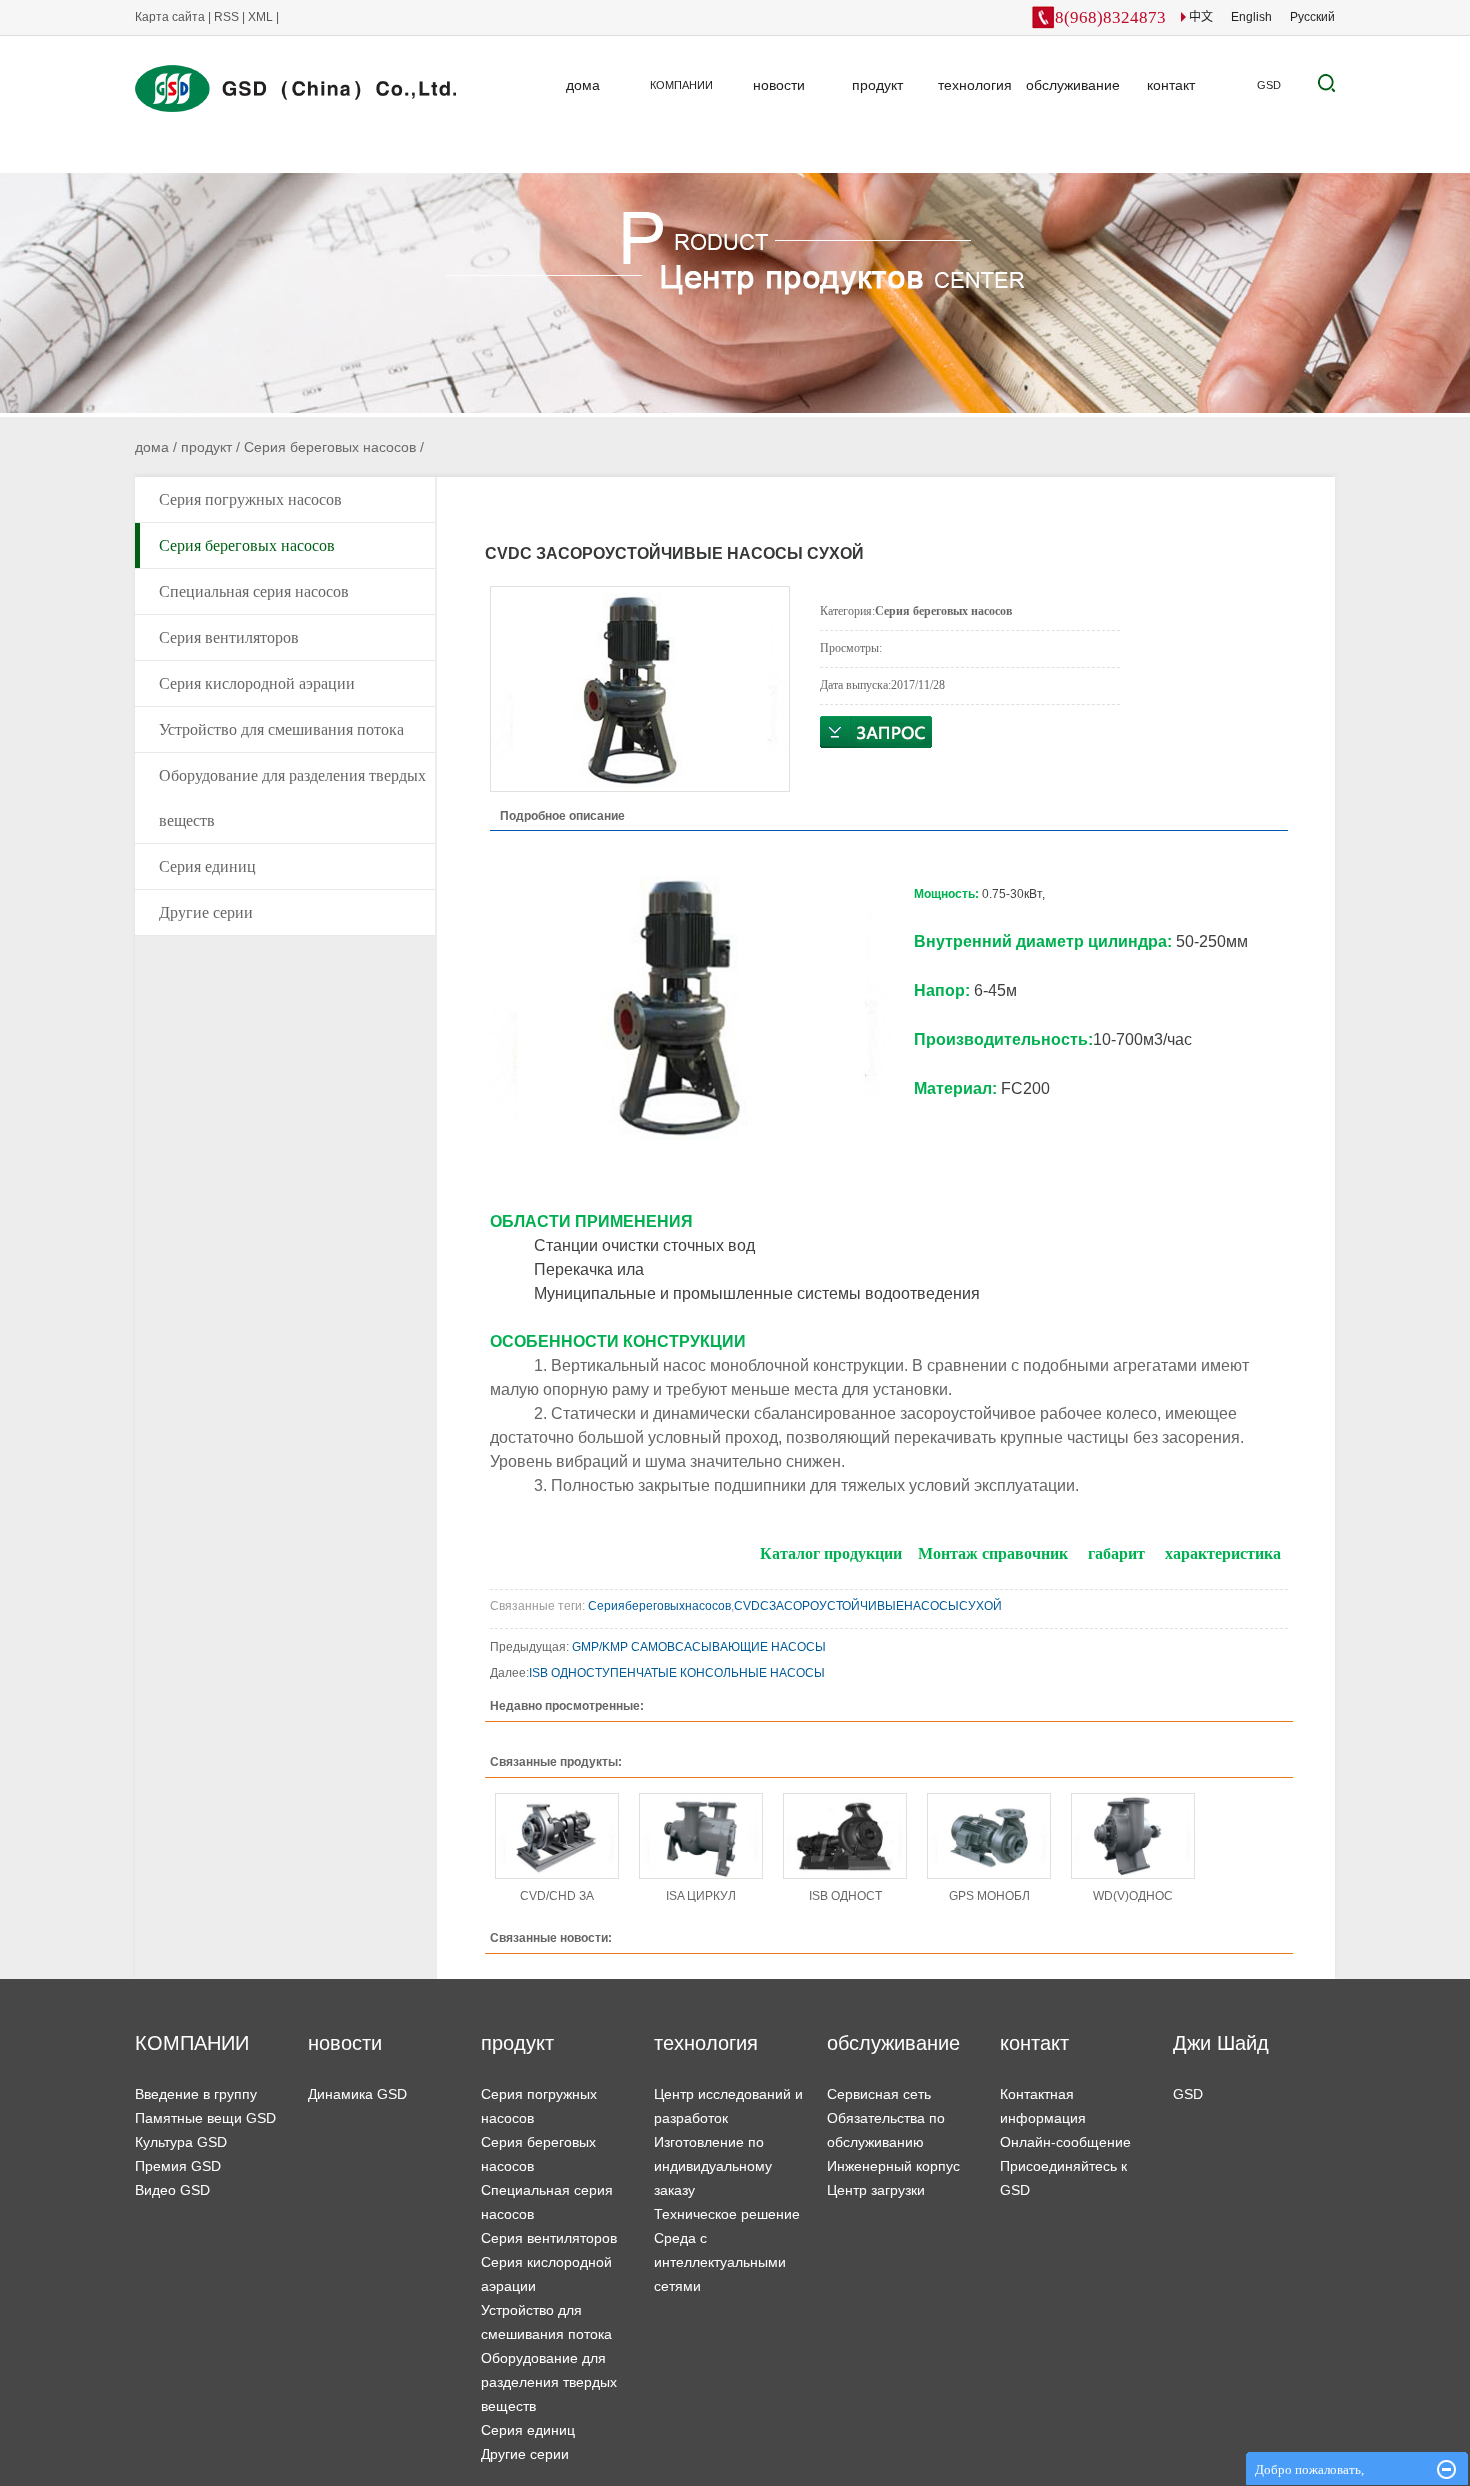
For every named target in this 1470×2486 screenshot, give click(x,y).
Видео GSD (172, 2190)
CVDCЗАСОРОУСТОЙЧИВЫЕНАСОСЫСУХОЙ (869, 1606)
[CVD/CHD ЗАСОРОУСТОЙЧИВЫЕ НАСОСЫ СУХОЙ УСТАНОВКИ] (557, 1836)
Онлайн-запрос (876, 732)
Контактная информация (1043, 2106)
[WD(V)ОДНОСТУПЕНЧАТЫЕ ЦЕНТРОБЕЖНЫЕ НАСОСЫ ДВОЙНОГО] (1133, 1836)
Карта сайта (171, 17)
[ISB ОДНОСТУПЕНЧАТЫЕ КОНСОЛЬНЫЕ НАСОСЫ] (845, 1836)
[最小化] (1446, 2470)
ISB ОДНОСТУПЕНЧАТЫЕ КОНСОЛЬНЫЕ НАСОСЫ (678, 1673)
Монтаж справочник (993, 1553)
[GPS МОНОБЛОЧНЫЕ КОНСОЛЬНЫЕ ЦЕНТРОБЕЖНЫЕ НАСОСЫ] (989, 1836)
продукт (877, 85)
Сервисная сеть (879, 2094)
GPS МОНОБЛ (989, 1896)
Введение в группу (196, 2094)
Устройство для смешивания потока (281, 729)
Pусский (1312, 17)
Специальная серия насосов (254, 591)
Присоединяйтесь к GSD (1063, 2178)
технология (975, 85)
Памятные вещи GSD (205, 2118)
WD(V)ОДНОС (1133, 1896)
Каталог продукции (831, 1553)
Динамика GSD (357, 2094)
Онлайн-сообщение (1065, 2142)
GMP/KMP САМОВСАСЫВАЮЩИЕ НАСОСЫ (699, 1647)
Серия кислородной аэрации (257, 683)
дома (583, 85)
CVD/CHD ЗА (557, 1896)
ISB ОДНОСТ (845, 1896)
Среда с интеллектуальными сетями (720, 2262)
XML (260, 17)
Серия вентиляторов (229, 637)
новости (779, 85)
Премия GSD (178, 2166)
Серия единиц (207, 866)
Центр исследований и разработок (728, 2106)
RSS (226, 17)
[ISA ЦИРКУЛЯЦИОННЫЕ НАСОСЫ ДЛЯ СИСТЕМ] (701, 1836)
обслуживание (1073, 85)
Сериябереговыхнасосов (659, 1606)
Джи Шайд (1221, 2043)
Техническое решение (727, 2214)
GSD (1269, 85)
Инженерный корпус (893, 2166)
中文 (1199, 17)
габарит (1116, 1553)
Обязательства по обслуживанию (886, 2130)
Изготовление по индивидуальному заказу (713, 2166)
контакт (1171, 85)
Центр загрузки (876, 2190)
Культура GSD (181, 2142)
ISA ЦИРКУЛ (701, 1896)
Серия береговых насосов (330, 447)
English (1251, 17)
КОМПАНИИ (681, 85)
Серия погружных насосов (250, 499)
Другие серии (206, 912)
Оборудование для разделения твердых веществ (292, 798)
